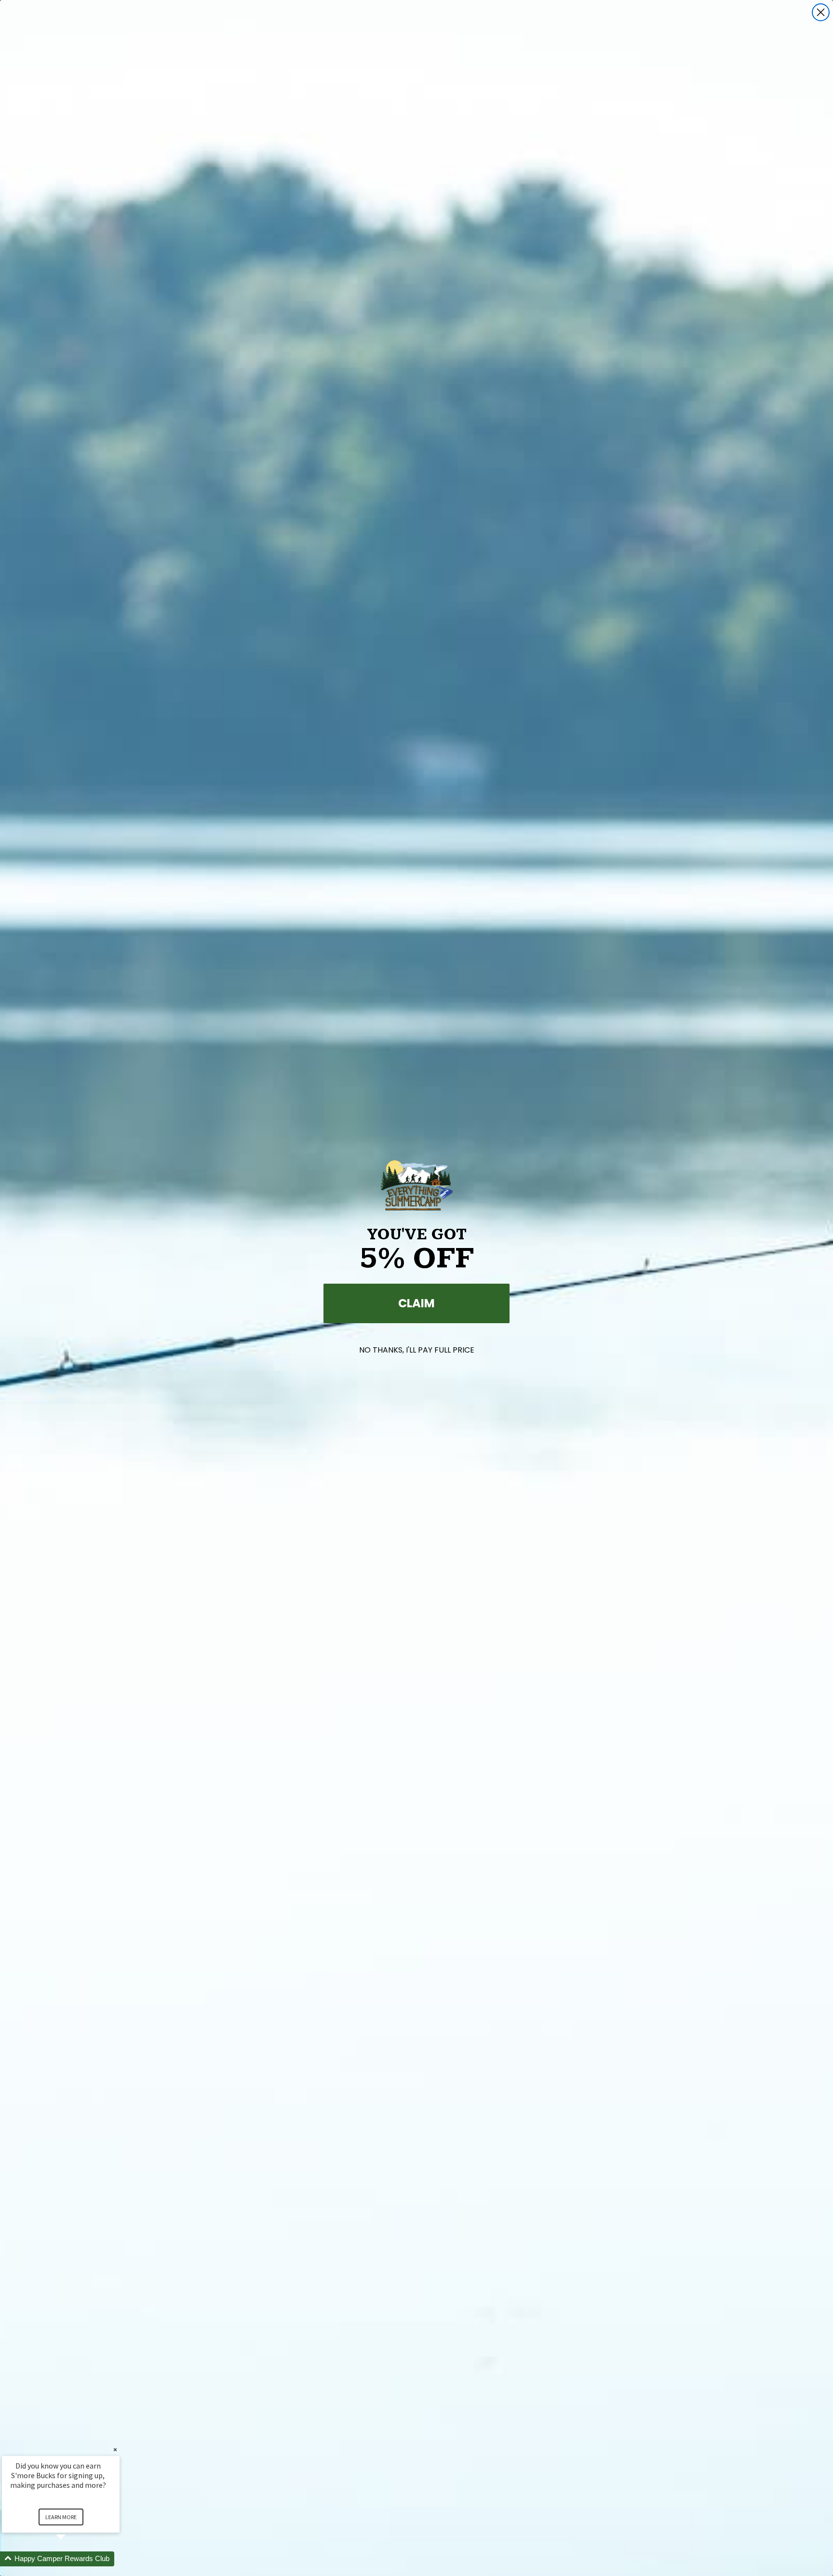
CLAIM (416, 1303)
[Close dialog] (821, 12)
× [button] (115, 2450)
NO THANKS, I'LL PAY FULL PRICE (417, 1350)
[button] (72, 2559)
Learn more (61, 2517)
